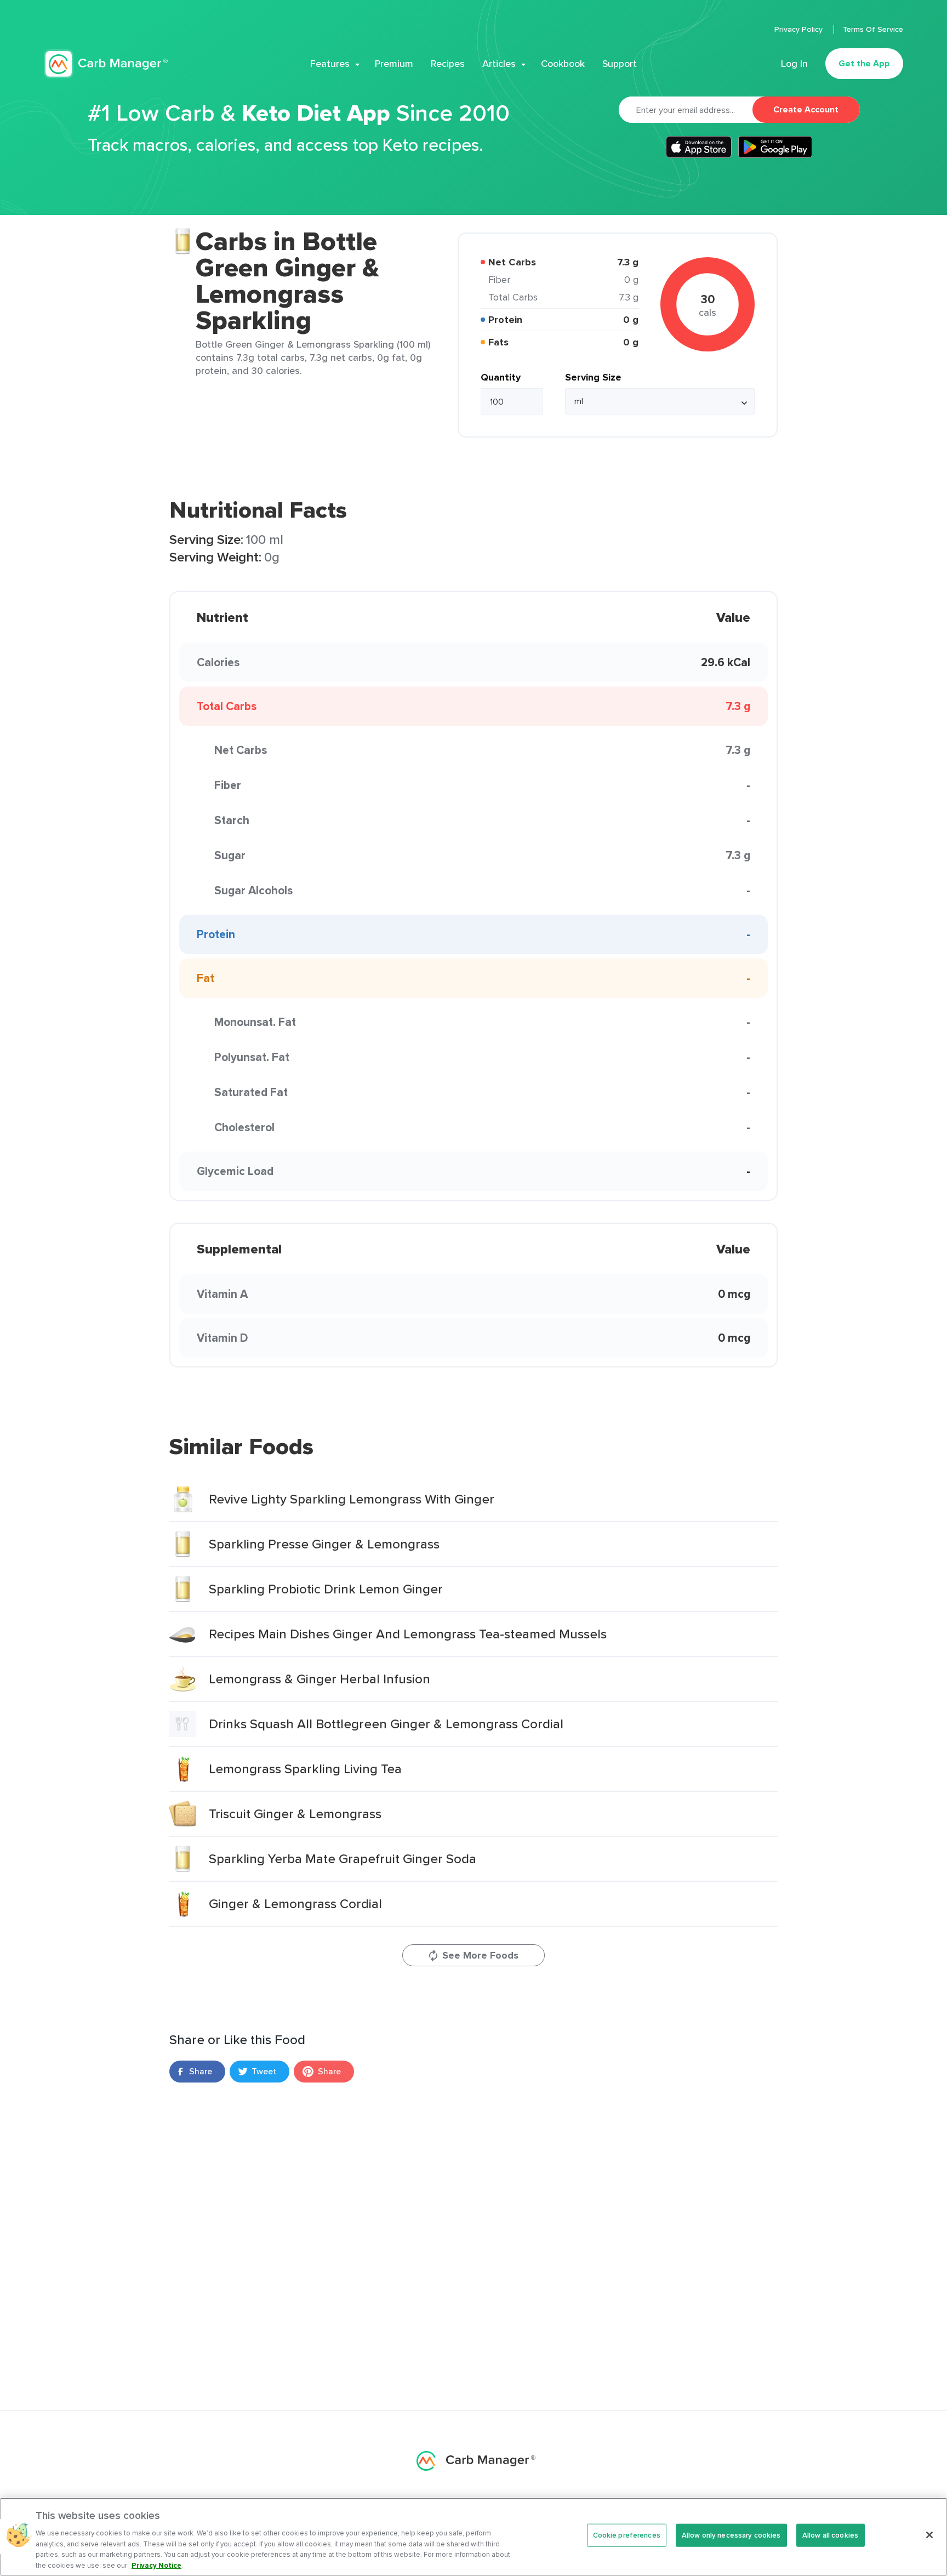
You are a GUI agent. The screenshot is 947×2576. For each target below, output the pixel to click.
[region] (473, 2537)
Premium (394, 64)
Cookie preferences (627, 2535)
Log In (794, 64)
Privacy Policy (800, 29)
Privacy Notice (156, 2565)
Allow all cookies (830, 2535)
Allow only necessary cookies (731, 2535)
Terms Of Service (873, 29)
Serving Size (593, 377)
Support (620, 64)
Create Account (806, 109)
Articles (499, 64)
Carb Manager (106, 64)
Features (330, 64)
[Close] (929, 2535)
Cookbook (563, 64)
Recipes (448, 64)
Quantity (501, 377)
